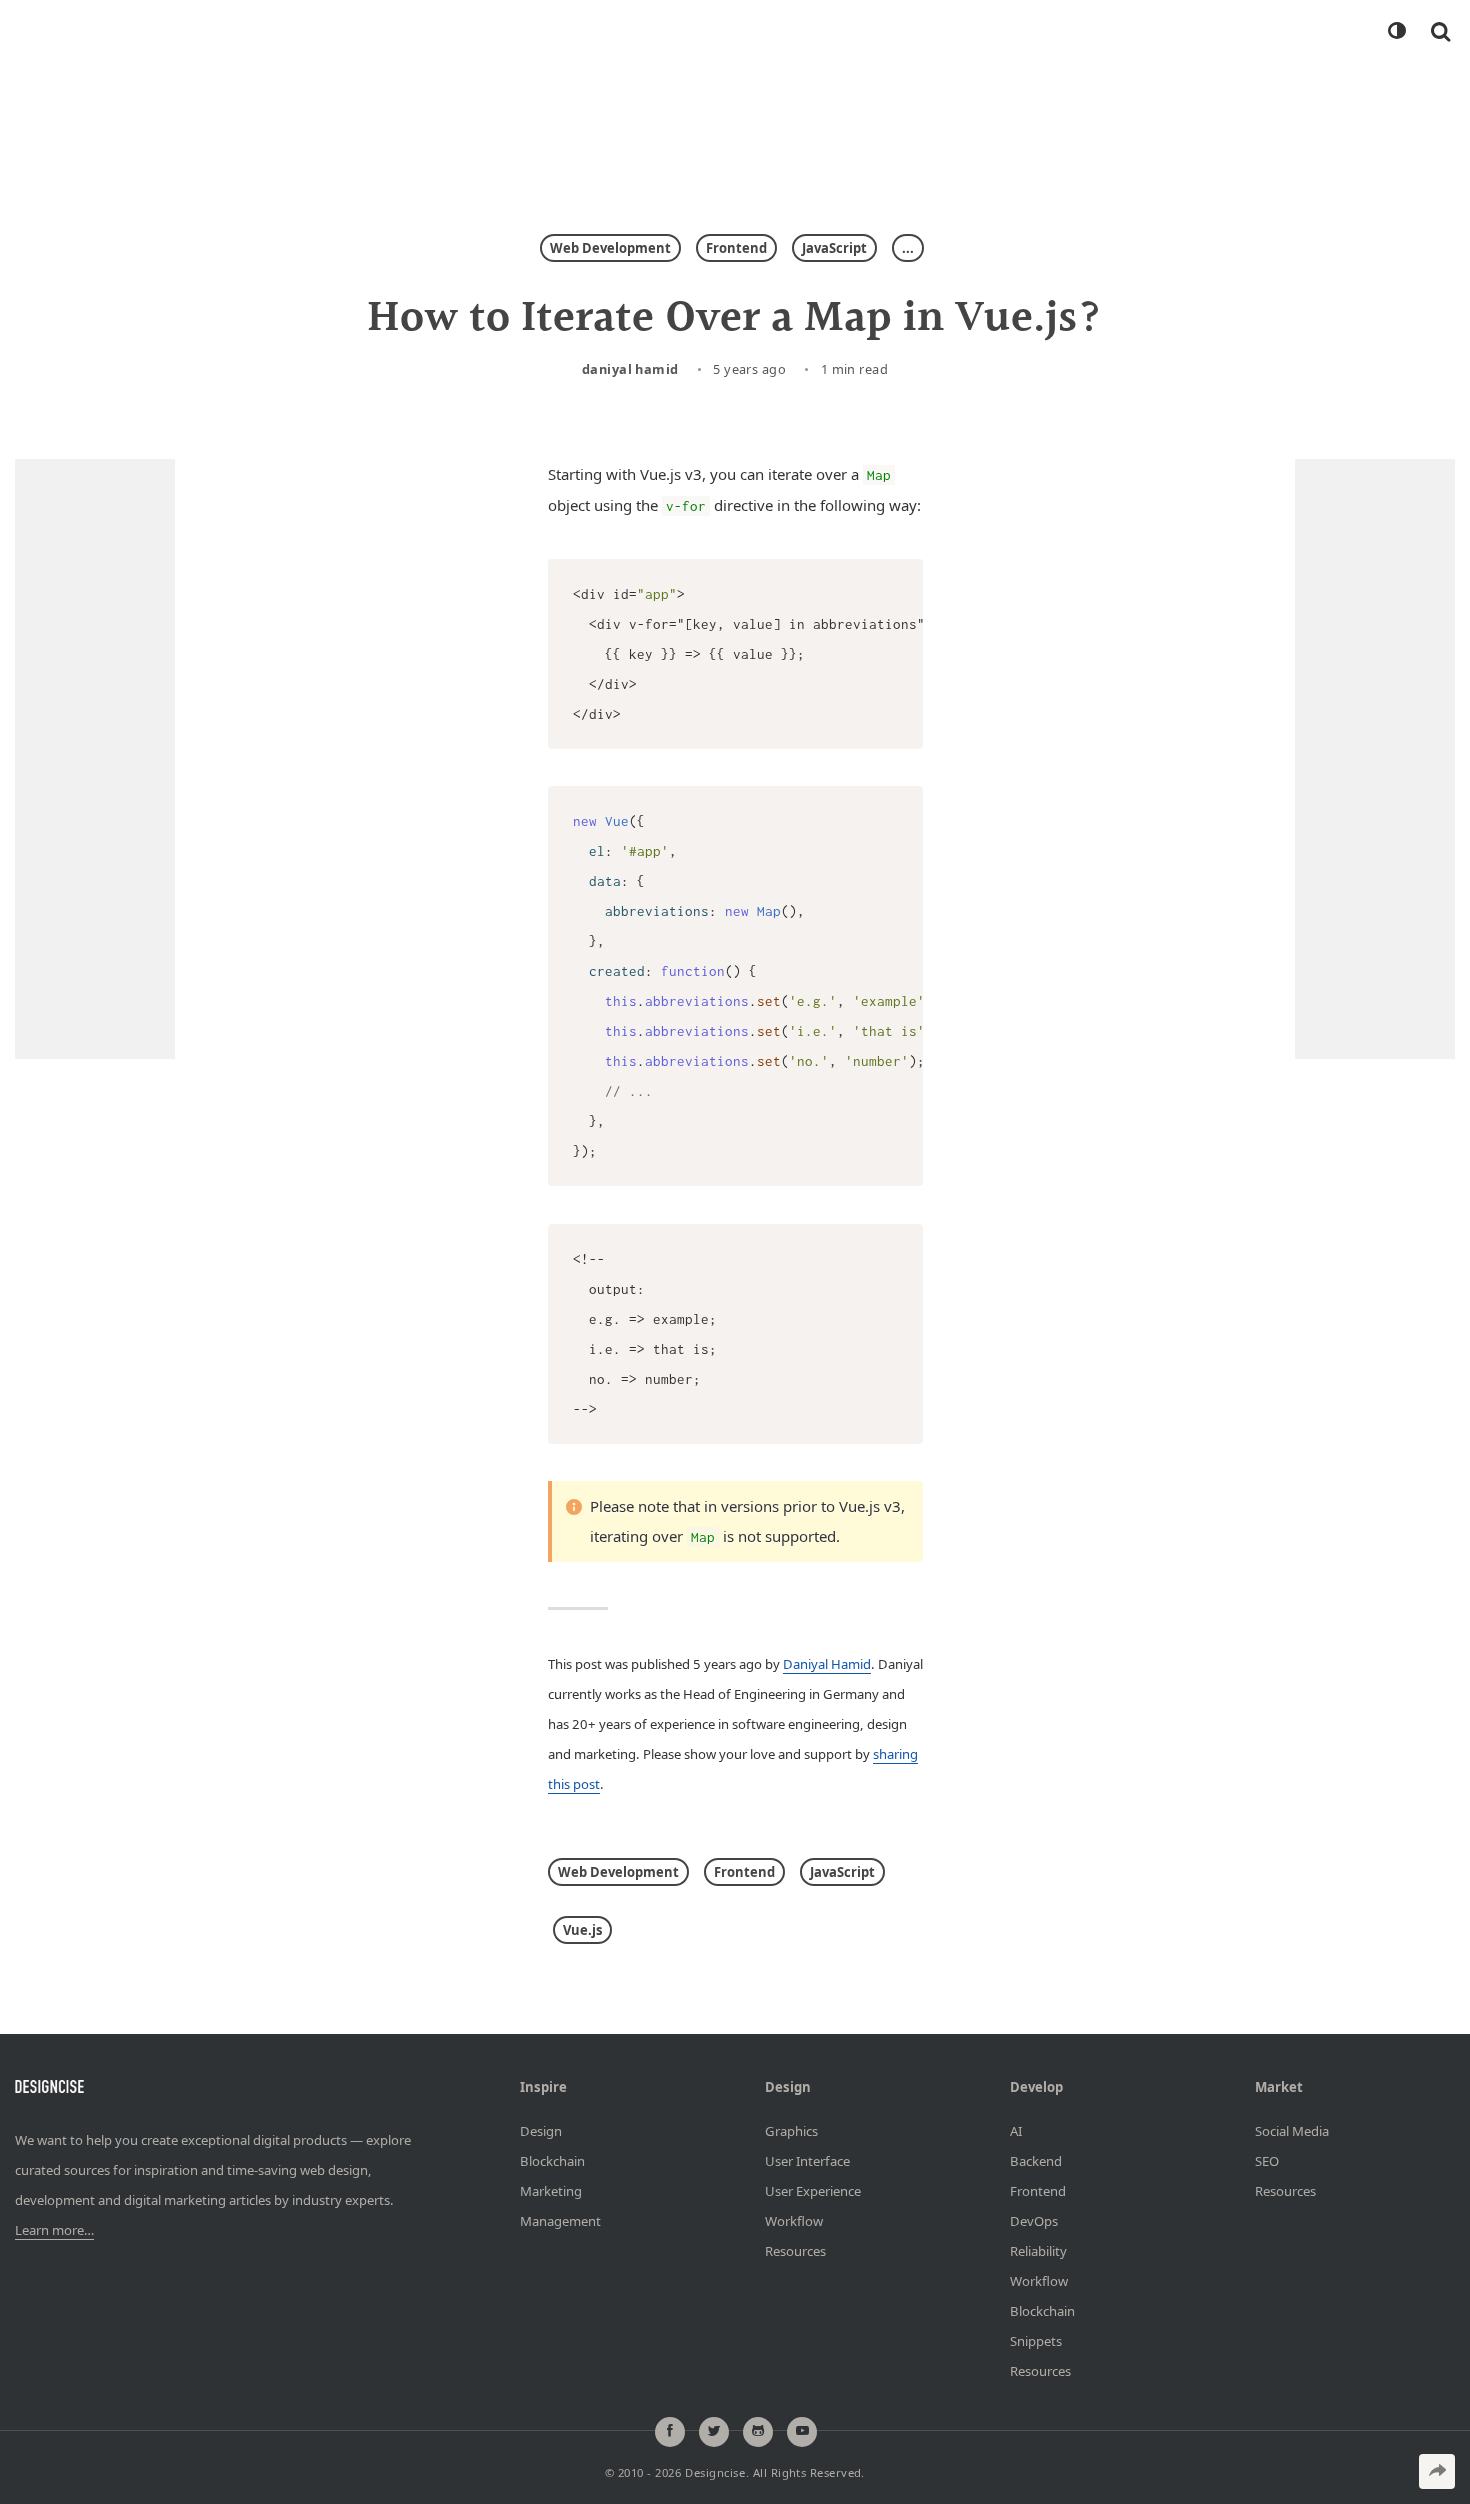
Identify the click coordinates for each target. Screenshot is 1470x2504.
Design (541, 2131)
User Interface (807, 2161)
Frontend (736, 248)
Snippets (1036, 2341)
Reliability (1038, 2251)
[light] (1396, 31)
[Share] (1437, 2471)
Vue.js (582, 1930)
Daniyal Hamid (630, 369)
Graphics (791, 2131)
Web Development (610, 248)
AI (1016, 2131)
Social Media (1292, 2131)
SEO (1267, 2161)
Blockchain (552, 2161)
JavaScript (834, 248)
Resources (795, 2251)
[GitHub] (758, 2432)
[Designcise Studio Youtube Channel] (802, 2432)
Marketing (551, 2191)
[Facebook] (670, 2432)
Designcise (715, 2473)
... (908, 248)
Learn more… (54, 2230)
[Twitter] (714, 2432)
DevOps (1034, 2221)
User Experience (813, 2191)
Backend (1036, 2161)
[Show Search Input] (1440, 31)
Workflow (794, 2221)
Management (560, 2221)
